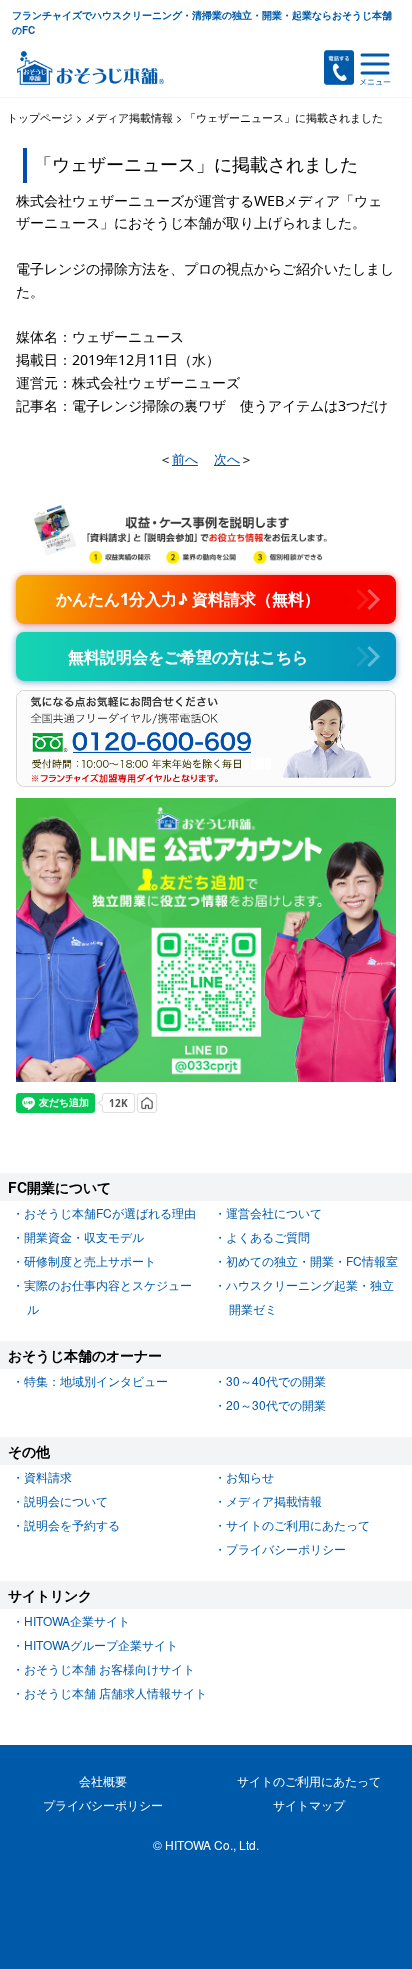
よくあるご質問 (268, 1236)
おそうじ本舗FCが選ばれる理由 (110, 1212)
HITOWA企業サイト (77, 1620)
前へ (185, 459)
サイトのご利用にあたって (298, 1524)
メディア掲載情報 (274, 1500)
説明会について (66, 1500)
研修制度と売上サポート (90, 1260)
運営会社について (274, 1212)
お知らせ (250, 1476)
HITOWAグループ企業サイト (101, 1644)
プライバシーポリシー (286, 1548)
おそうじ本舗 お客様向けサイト (109, 1668)
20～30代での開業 (276, 1404)
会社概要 (103, 1780)
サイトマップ (309, 1804)
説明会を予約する (72, 1524)
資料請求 (48, 1476)
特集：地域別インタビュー (96, 1380)
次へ (227, 459)
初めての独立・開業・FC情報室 (312, 1260)
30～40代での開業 (276, 1380)
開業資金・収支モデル (84, 1236)
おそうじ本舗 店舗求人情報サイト (115, 1692)
